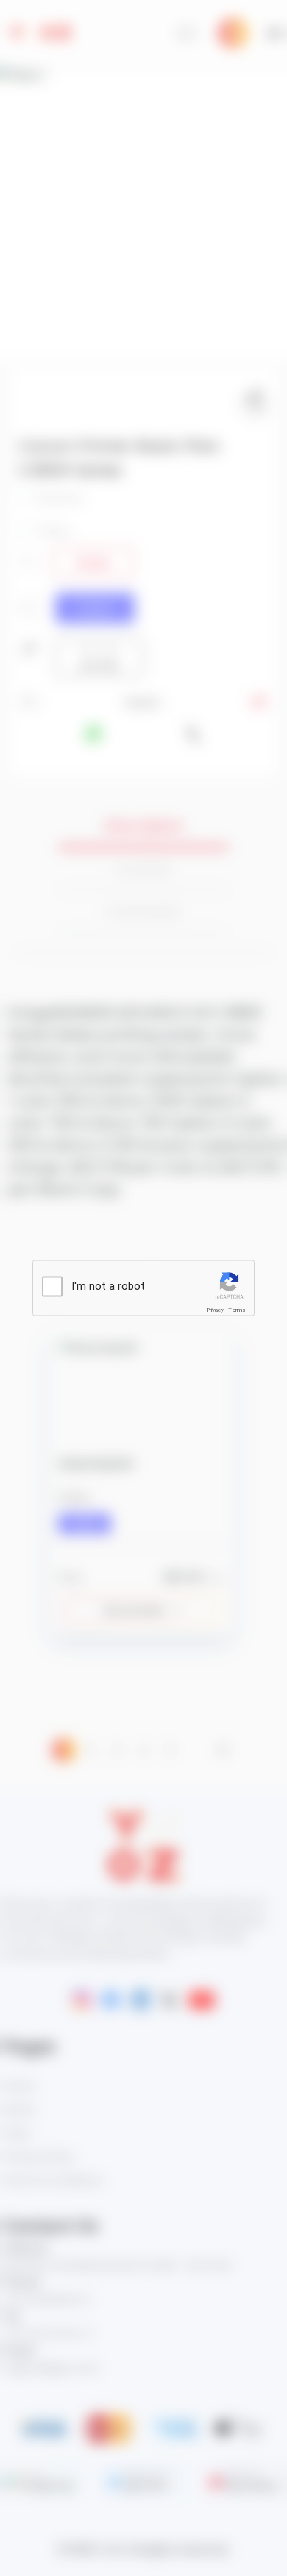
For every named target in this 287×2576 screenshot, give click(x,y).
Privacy (215, 1310)
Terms (237, 1310)
